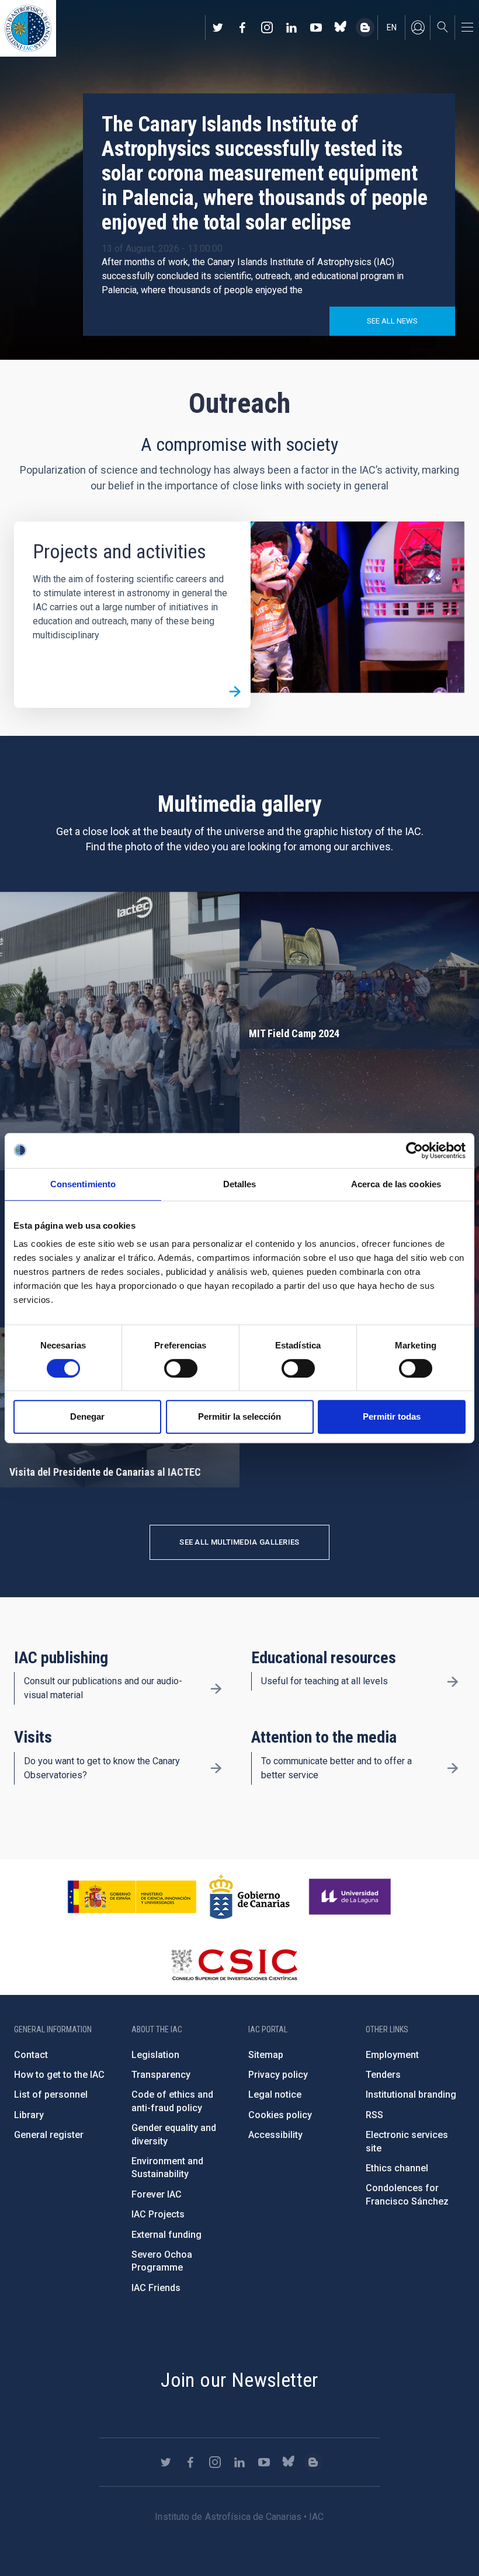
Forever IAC (157, 2194)
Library (29, 2115)
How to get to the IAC (59, 2075)
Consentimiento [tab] (83, 1184)
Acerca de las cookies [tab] (396, 1184)
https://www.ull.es (351, 1897)
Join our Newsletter (239, 2380)
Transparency (161, 2075)
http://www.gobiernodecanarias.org (249, 1897)
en (392, 27)
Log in (418, 27)
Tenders (383, 2075)
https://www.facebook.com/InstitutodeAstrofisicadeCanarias (242, 27)
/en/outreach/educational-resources (453, 1681)
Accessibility (275, 2135)
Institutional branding (411, 2094)
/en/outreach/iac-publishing (216, 1688)
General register (49, 2135)
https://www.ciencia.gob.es (132, 1897)
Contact (31, 2055)
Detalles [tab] (240, 1184)
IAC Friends (156, 2288)
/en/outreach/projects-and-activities (235, 692)
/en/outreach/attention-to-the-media (453, 1768)
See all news (392, 321)
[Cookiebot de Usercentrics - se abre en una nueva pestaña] (414, 1150)
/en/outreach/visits (216, 1768)
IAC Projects (158, 2214)
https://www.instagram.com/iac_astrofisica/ (267, 27)
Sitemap (266, 2055)
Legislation (155, 2055)
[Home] (28, 28)
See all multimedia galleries (239, 1542)
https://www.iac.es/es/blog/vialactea (365, 27)
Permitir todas (392, 1416)
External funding (166, 2235)
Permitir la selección (239, 1416)
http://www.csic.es (234, 1965)
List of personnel (51, 2094)
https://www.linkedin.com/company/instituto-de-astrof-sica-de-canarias (291, 27)
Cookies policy (280, 2115)
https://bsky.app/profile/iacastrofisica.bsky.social (341, 27)
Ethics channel (397, 2168)
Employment (392, 2055)
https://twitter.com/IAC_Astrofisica (218, 27)
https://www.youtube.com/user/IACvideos (316, 27)
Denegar (87, 1416)
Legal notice (275, 2094)
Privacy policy (278, 2075)
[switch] (181, 1368)
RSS (374, 2115)
